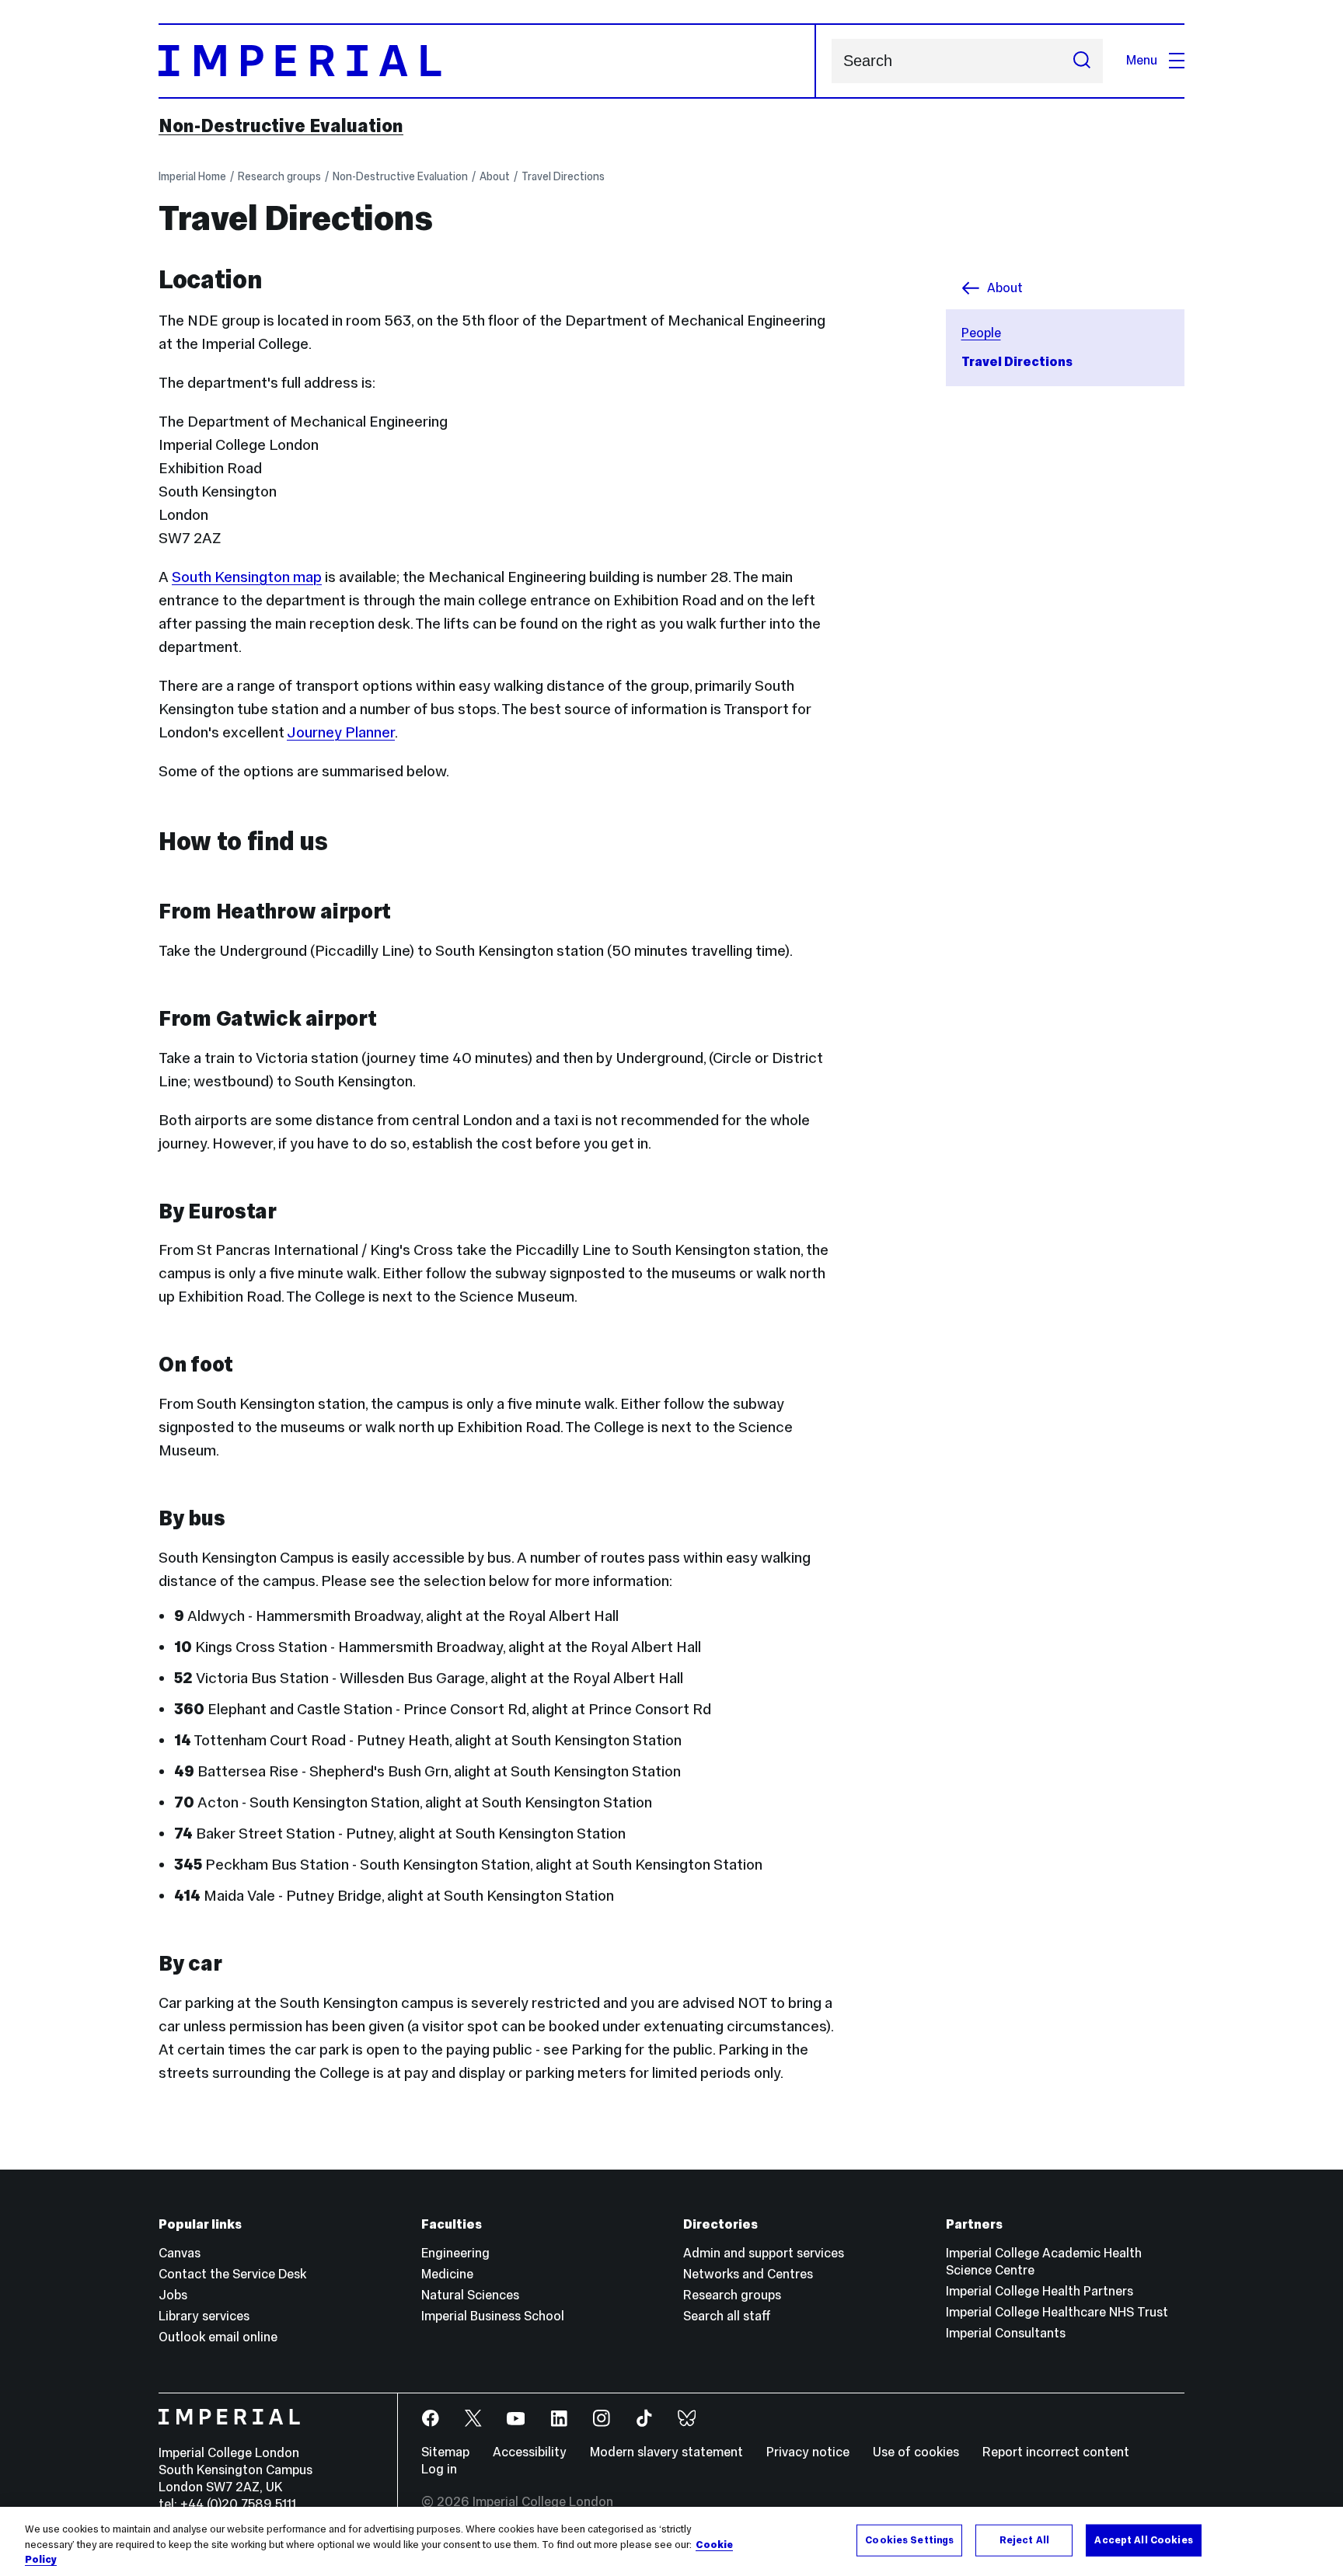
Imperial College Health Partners (1040, 2291)
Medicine (447, 2274)
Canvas (180, 2253)
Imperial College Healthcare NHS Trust (1057, 2312)
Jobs (173, 2295)
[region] (671, 2541)
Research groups (279, 176)
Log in (439, 2469)
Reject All (1024, 2539)
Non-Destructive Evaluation (281, 126)
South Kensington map (247, 577)
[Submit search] (1082, 61)
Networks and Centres (748, 2274)
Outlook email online (218, 2337)
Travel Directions (563, 176)
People (981, 333)
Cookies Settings (909, 2539)
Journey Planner (341, 732)
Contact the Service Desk (232, 2274)
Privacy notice (808, 2452)
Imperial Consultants (1006, 2333)
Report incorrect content (1056, 2452)
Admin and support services (764, 2253)
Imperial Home (192, 176)
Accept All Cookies (1143, 2539)
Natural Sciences (470, 2295)
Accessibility (530, 2452)
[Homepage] (487, 61)
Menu (1142, 60)
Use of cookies (916, 2452)
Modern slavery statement (666, 2452)
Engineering (455, 2253)
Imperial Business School (493, 2316)
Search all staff (727, 2316)
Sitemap (445, 2452)
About (495, 176)
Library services (204, 2316)
